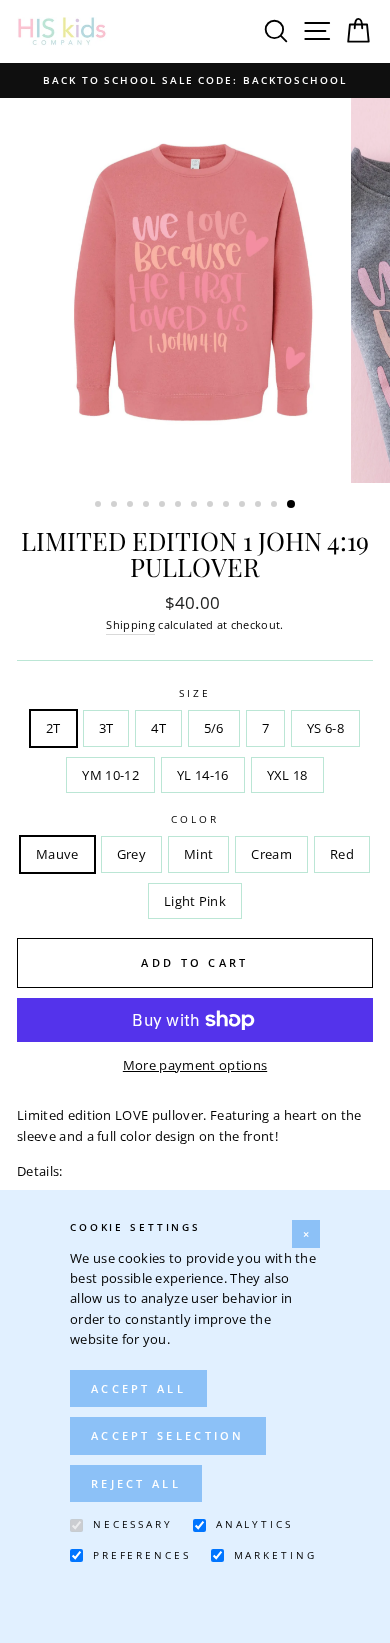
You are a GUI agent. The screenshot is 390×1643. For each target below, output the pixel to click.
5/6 (214, 728)
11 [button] (260, 506)
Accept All (138, 1388)
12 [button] (276, 506)
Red (342, 854)
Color (194, 819)
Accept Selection (168, 1435)
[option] (195, 80)
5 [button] (164, 506)
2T (53, 728)
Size (194, 693)
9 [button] (228, 506)
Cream (271, 854)
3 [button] (132, 506)
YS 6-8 (325, 728)
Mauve (57, 854)
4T (158, 728)
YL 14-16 (203, 775)
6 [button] (180, 506)
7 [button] (196, 506)
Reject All (136, 1483)
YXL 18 (287, 775)
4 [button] (148, 506)
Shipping (130, 624)
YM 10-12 (110, 775)
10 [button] (244, 506)
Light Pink (195, 901)
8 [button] (212, 506)
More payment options (195, 1065)
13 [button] (292, 505)
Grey (131, 854)
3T (106, 728)
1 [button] (100, 506)
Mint (198, 854)
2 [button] (116, 506)
